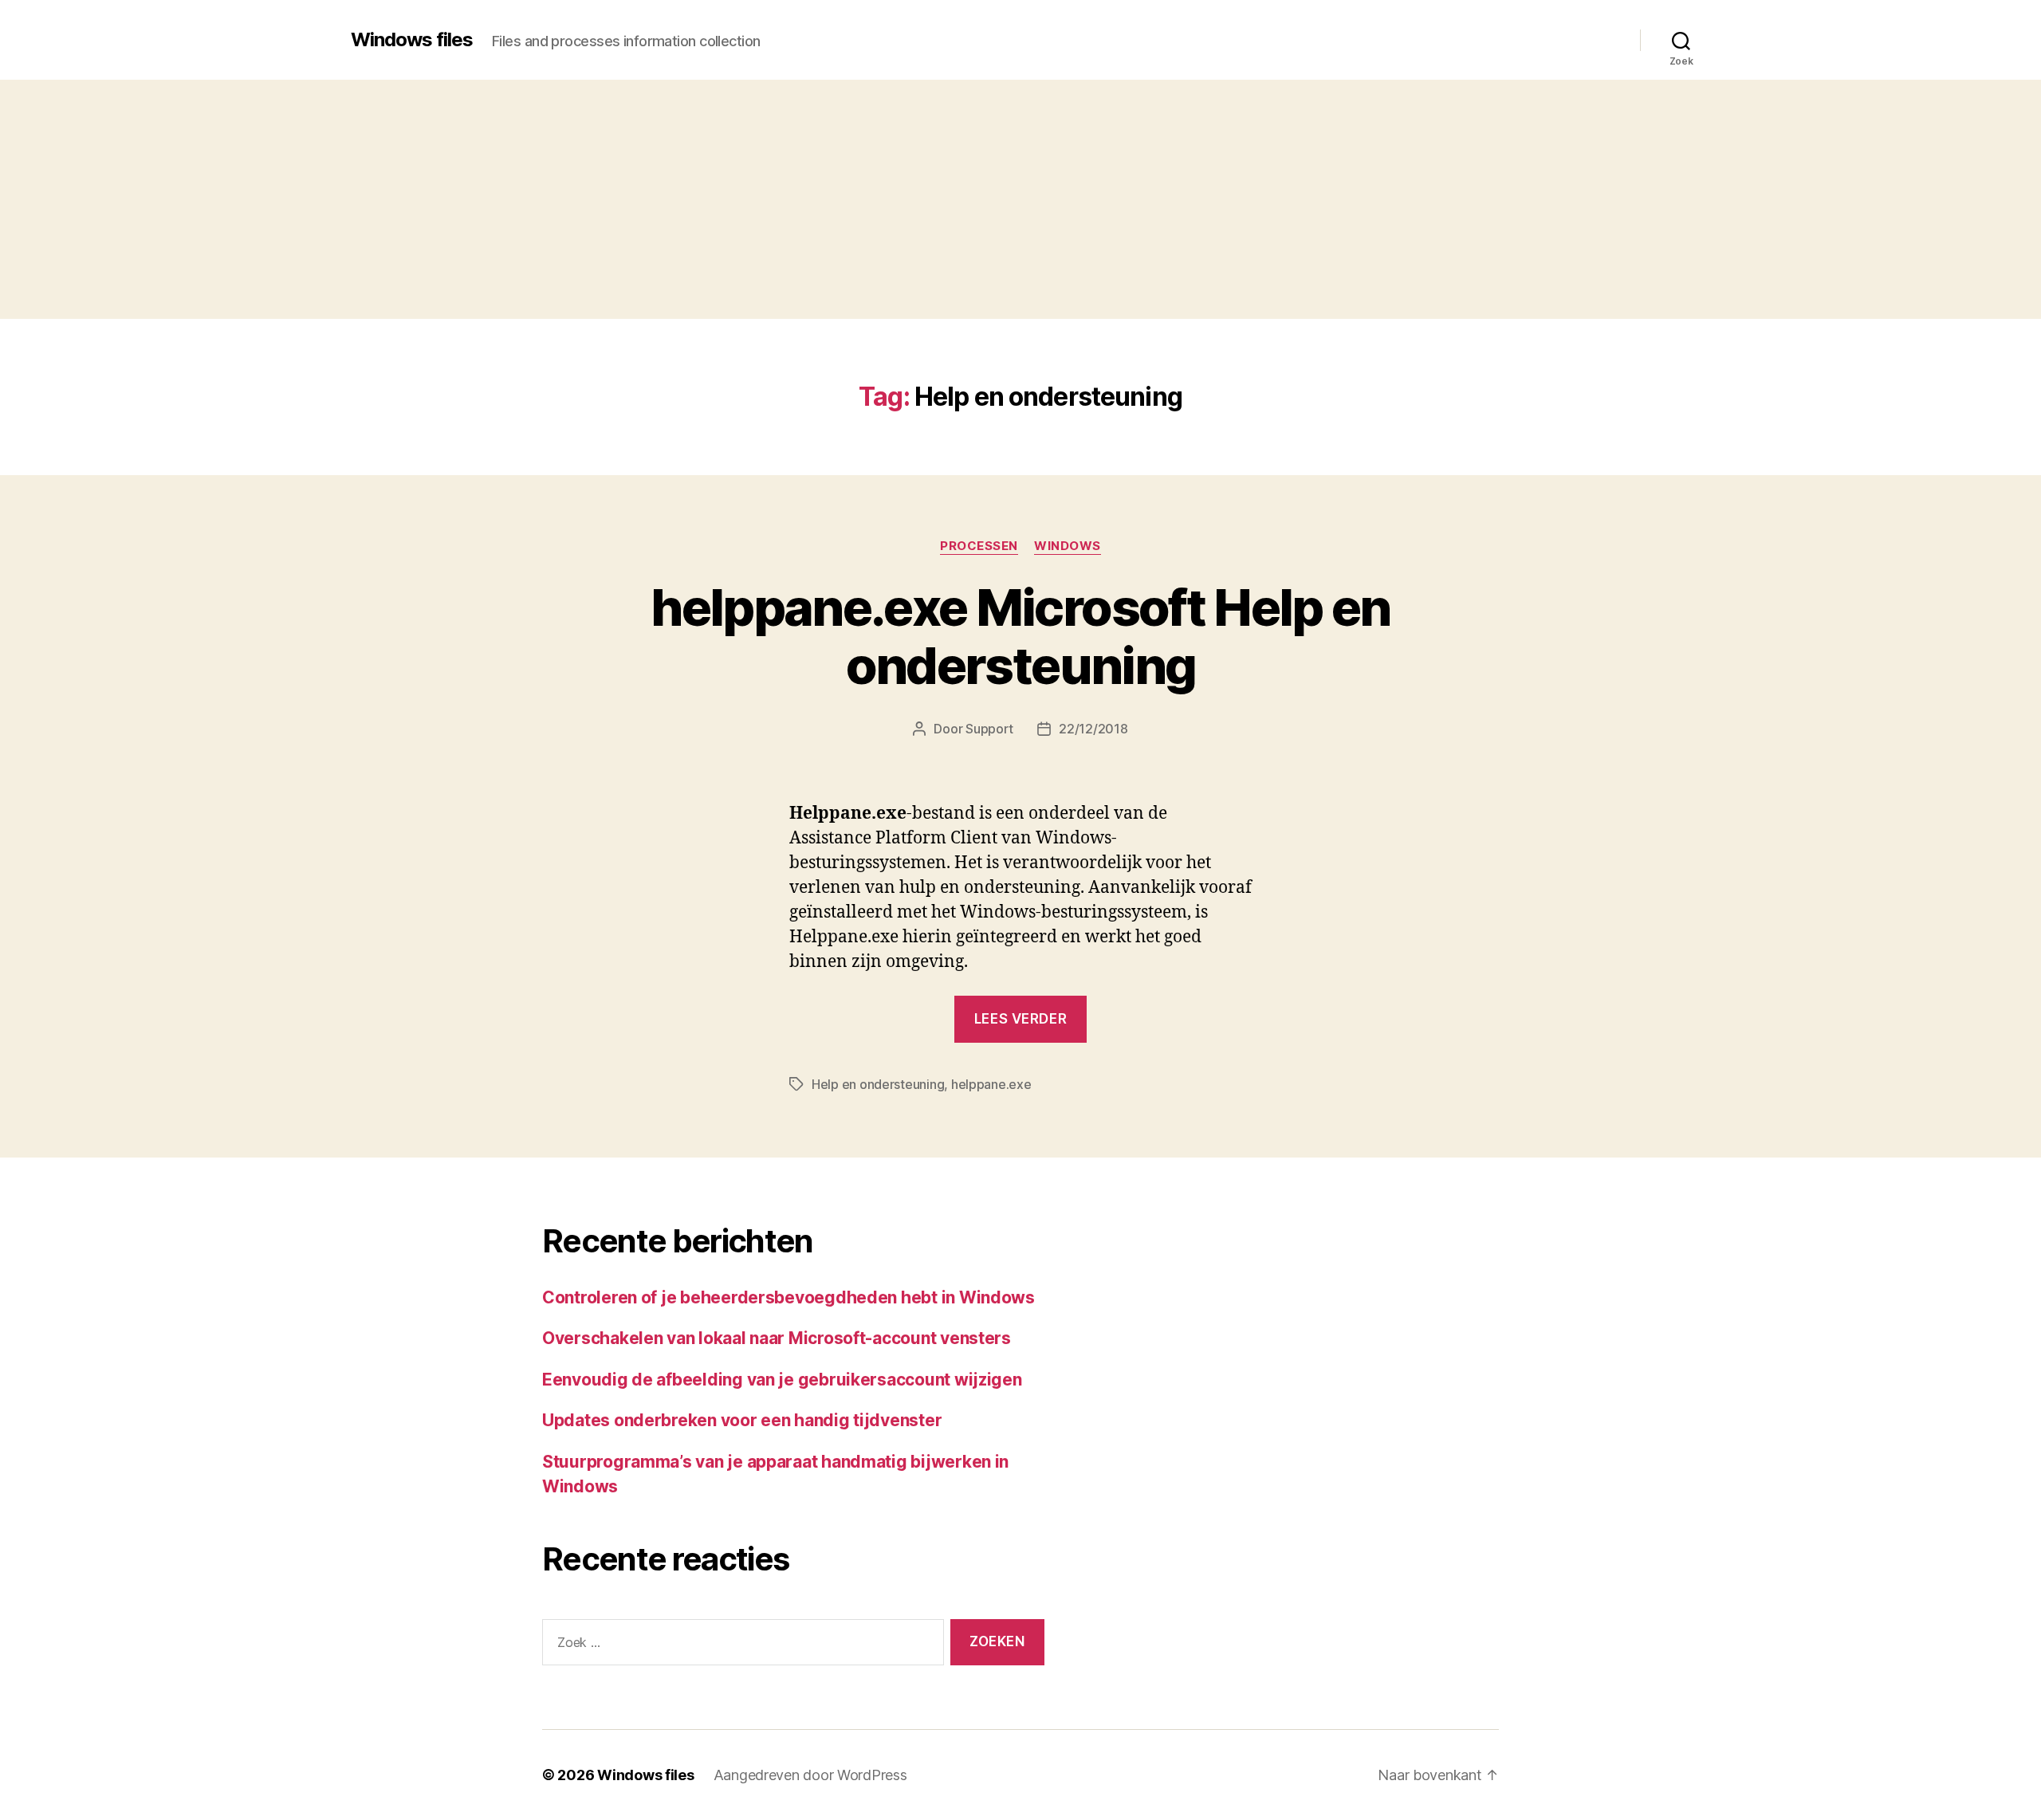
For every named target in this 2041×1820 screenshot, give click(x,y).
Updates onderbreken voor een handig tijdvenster (742, 1420)
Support (989, 729)
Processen (979, 546)
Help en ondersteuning (878, 1084)
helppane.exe (991, 1084)
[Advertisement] (1020, 199)
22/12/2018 (1093, 729)
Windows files (412, 40)
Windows (1068, 546)
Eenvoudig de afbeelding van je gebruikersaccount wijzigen (782, 1380)
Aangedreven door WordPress (810, 1775)
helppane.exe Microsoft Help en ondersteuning (1020, 636)
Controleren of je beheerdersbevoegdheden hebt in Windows (788, 1297)
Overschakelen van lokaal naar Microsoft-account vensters (777, 1338)
